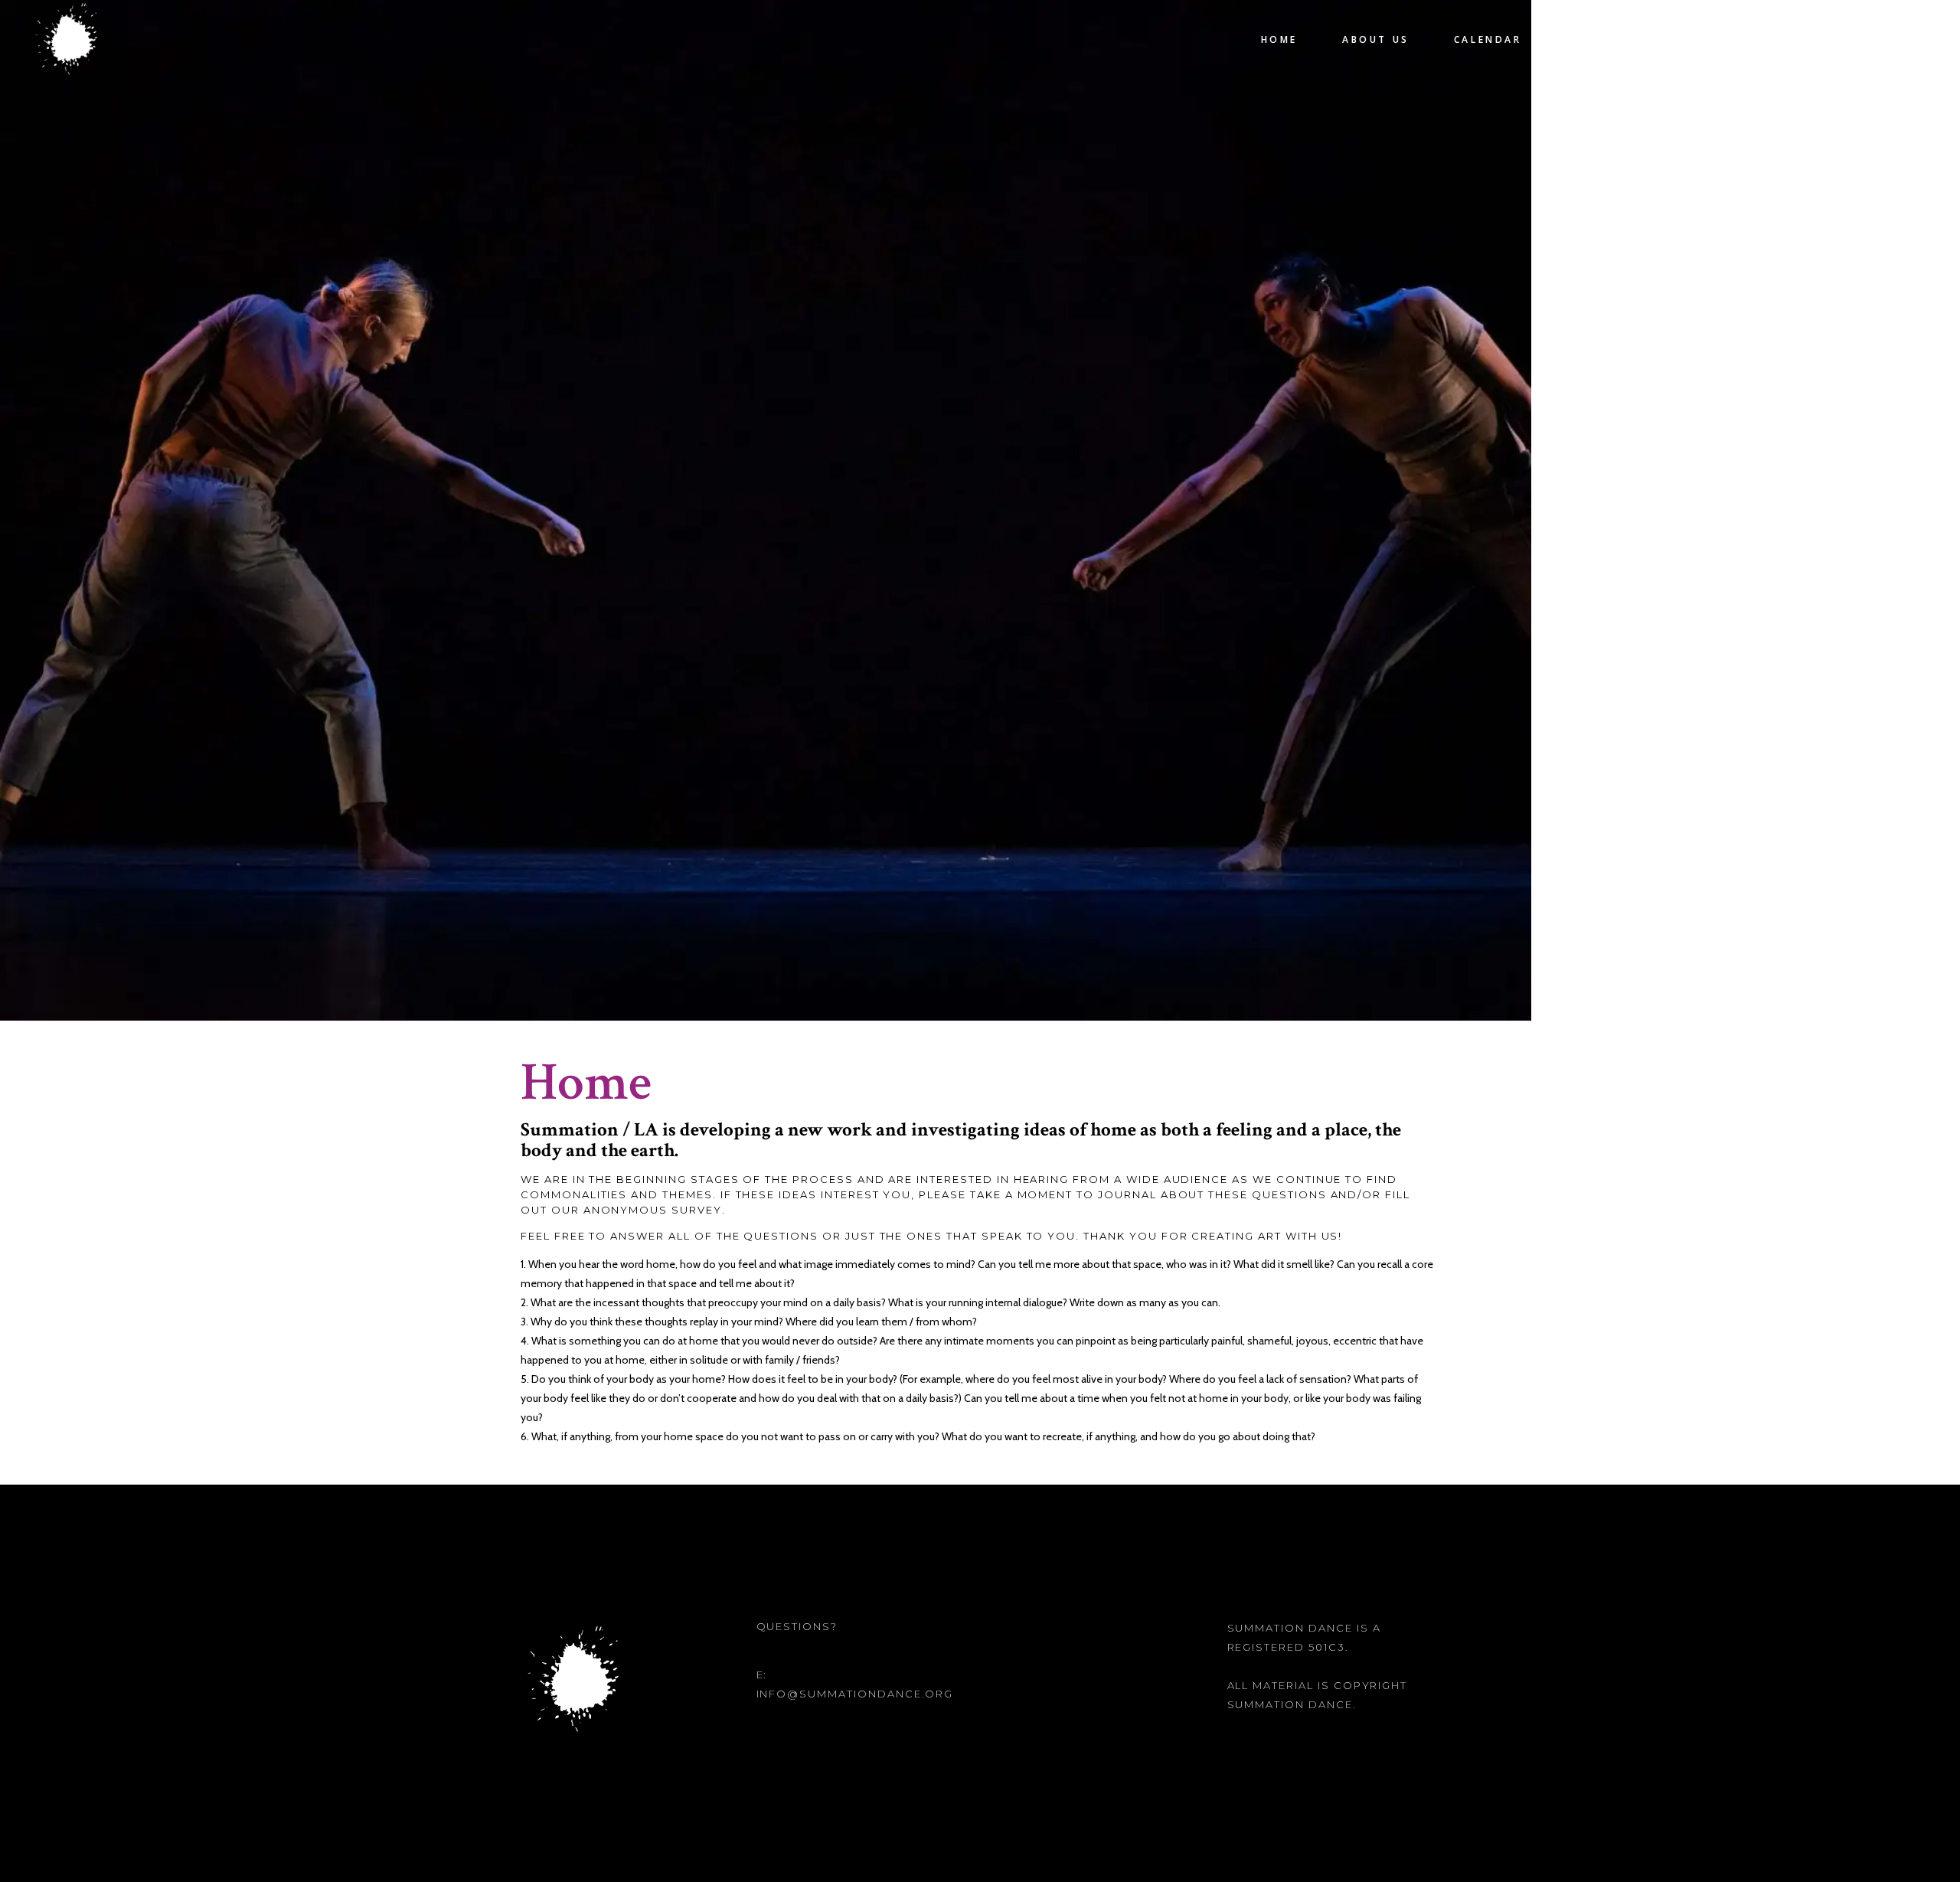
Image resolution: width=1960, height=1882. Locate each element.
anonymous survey (653, 1210)
